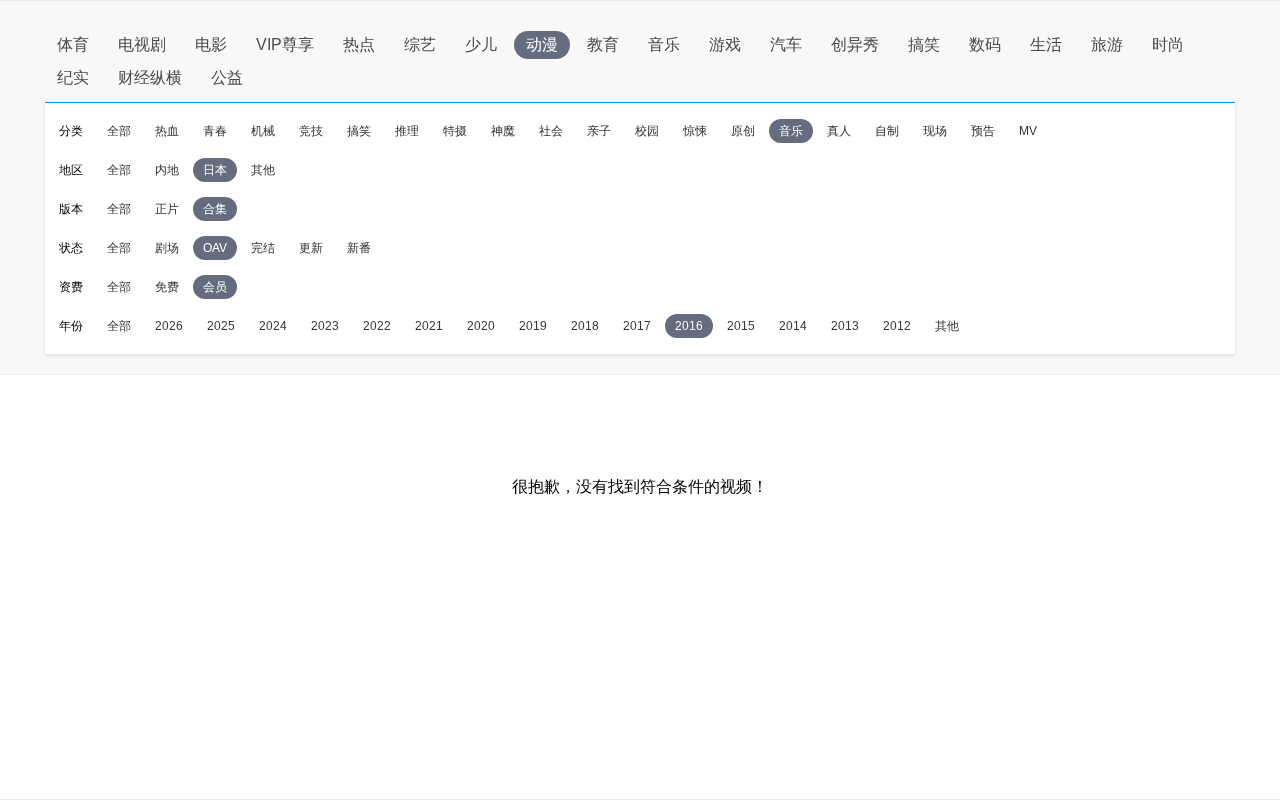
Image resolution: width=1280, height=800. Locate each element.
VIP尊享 (285, 44)
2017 (637, 326)
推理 (407, 131)
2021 (429, 326)
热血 (167, 131)
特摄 (455, 131)
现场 (935, 131)
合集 (215, 209)
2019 (533, 326)
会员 (215, 287)
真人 (839, 131)
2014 (793, 326)
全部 (119, 131)
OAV (215, 248)
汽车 (786, 44)
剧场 (167, 248)
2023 (325, 326)
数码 (985, 44)
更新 (311, 248)
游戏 (725, 44)
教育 (603, 44)
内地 (167, 170)
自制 (887, 131)
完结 (263, 248)
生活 (1046, 44)
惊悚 (695, 131)
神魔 (503, 131)
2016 (689, 326)
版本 (71, 209)
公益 (227, 77)
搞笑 (924, 44)
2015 (741, 326)
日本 (215, 170)
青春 (215, 131)
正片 (167, 209)
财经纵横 (150, 77)
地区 (71, 170)
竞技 (311, 131)
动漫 (542, 44)
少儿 (481, 44)
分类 (71, 131)
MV (1028, 131)
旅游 (1107, 44)
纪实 (73, 77)
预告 (983, 131)
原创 (743, 131)
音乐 (664, 44)
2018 (585, 326)
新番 (359, 248)
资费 (71, 287)
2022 (377, 326)
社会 (551, 131)
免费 (167, 287)
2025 (221, 326)
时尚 (1168, 44)
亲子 (599, 131)
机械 (263, 131)
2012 (897, 326)
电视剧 (142, 44)
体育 (73, 44)
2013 (845, 326)
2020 (481, 326)
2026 (169, 326)
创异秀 (855, 44)
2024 (273, 326)
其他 (263, 170)
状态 (71, 248)
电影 (211, 44)
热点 (359, 44)
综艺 (420, 44)
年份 (71, 326)
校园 (647, 131)
